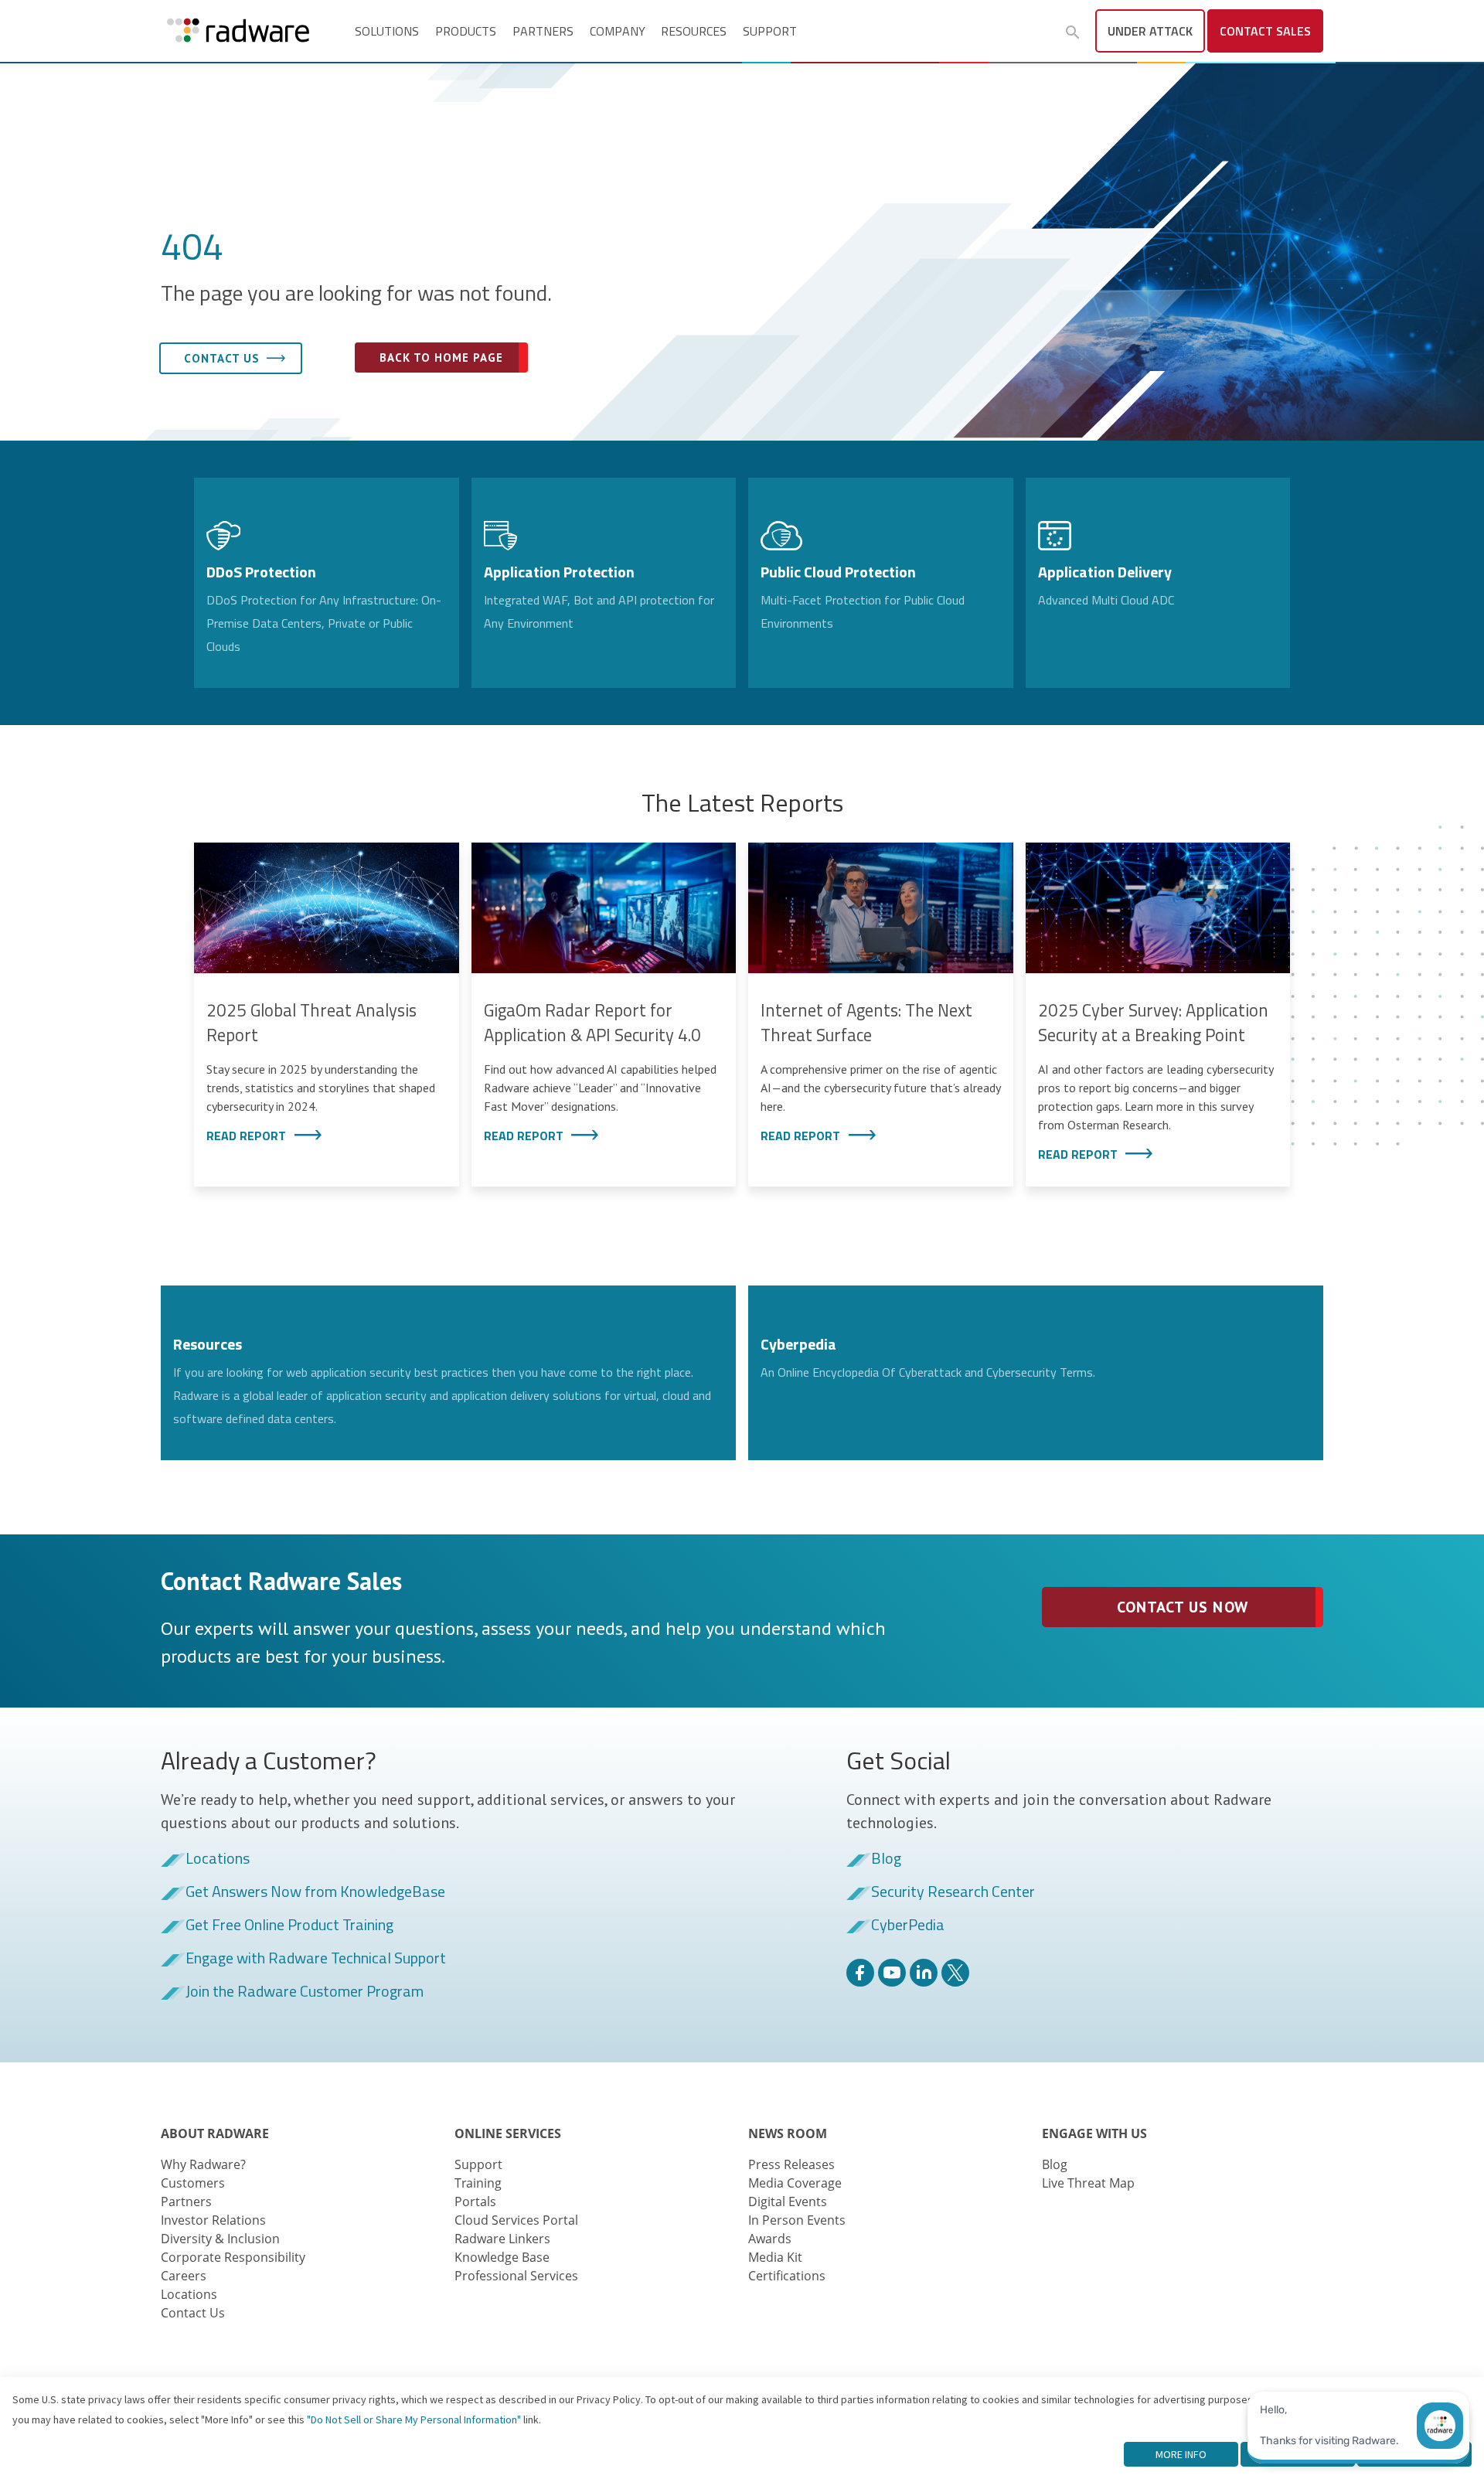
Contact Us (193, 2313)
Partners (543, 31)
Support (770, 31)
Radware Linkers (502, 2239)
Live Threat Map (1088, 2183)
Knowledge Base (502, 2257)
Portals (475, 2201)
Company (618, 31)
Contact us (222, 358)
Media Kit (775, 2257)
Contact (1265, 31)
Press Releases (791, 2164)
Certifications (787, 2276)
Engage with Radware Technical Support (316, 1959)
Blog (886, 1859)
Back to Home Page (441, 358)
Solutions (387, 31)
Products (466, 31)
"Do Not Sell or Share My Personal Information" (414, 2419)
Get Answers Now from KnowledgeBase (315, 1892)
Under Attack (1150, 31)
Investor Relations (213, 2220)
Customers (193, 2183)
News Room (788, 2133)
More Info (1181, 2454)
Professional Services (516, 2276)
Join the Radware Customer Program (305, 1992)
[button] (1073, 32)
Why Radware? (203, 2164)
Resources (694, 31)
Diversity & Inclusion (220, 2239)
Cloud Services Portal (516, 2220)
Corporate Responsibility (233, 2257)
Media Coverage (795, 2183)
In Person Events (797, 2220)
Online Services (508, 2133)
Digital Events (788, 2201)
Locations (218, 1859)
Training (478, 2183)
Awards (770, 2239)
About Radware (215, 2133)
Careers (184, 2276)
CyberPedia (908, 1926)
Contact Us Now (1182, 1607)
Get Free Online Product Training (289, 1926)
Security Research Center (953, 1892)
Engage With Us (1094, 2133)
